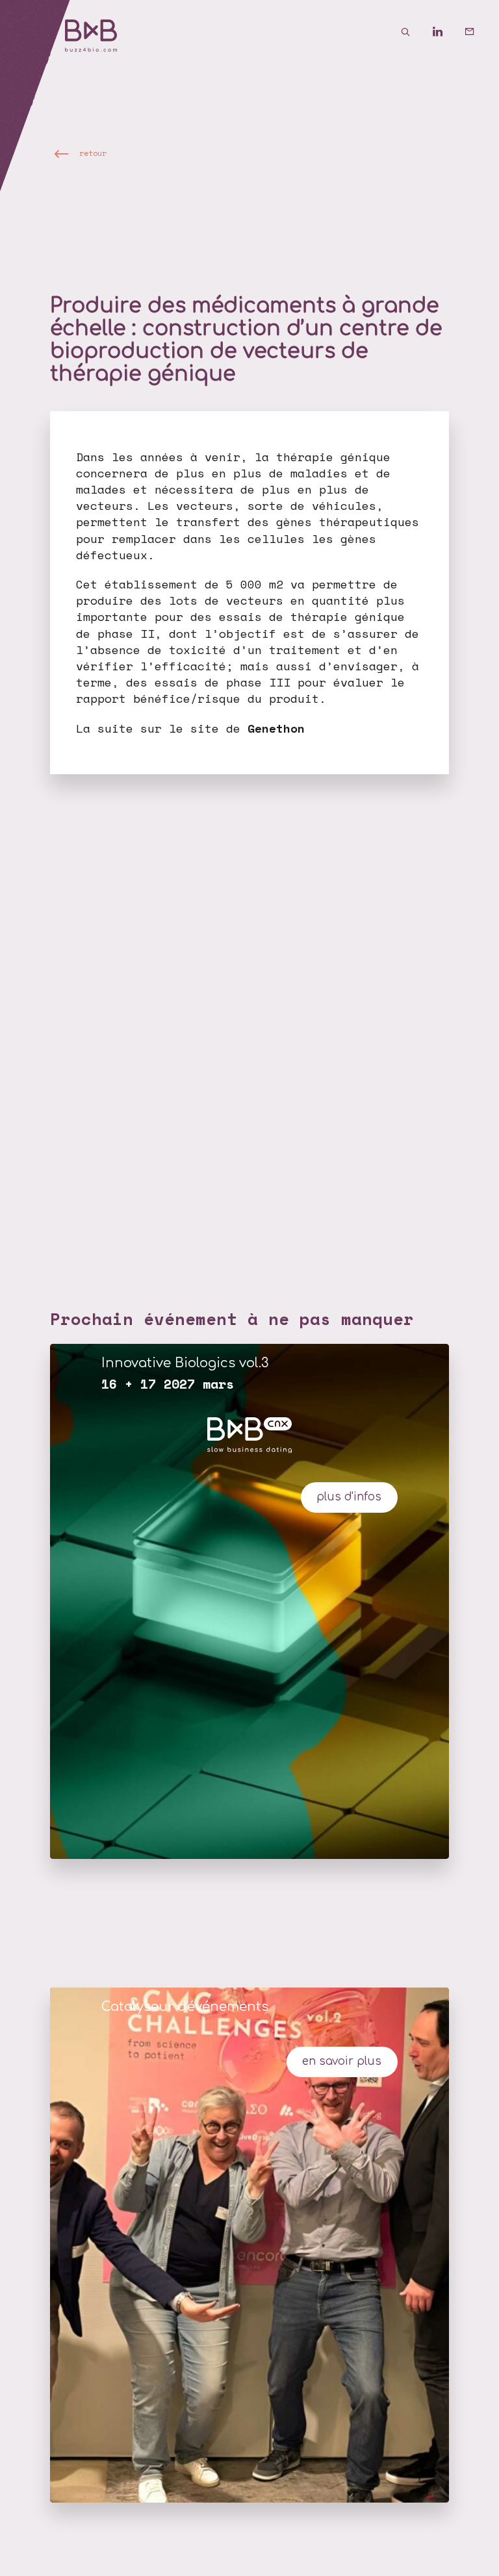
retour (93, 153)
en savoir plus (342, 2061)
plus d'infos (349, 1497)
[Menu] (32, 32)
